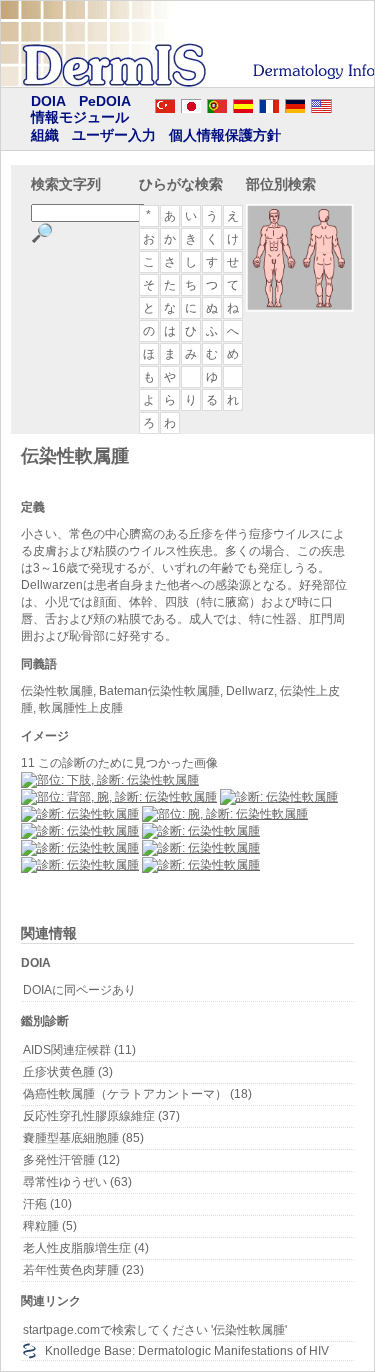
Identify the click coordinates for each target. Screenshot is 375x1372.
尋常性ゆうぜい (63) (77, 1182)
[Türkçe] (165, 103)
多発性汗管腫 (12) (71, 1160)
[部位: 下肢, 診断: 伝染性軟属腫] (110, 780)
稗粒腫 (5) (50, 1226)
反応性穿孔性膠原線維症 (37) (101, 1116)
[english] (341, 103)
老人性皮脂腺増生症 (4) (86, 1248)
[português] (217, 103)
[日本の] (191, 103)
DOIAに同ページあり (79, 990)
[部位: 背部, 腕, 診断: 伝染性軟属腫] (119, 797)
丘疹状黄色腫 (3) (68, 1072)
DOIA (48, 101)
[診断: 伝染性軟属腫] (279, 797)
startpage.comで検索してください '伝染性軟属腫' (155, 1330)
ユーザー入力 (114, 135)
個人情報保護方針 (225, 135)
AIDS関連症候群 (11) (79, 1050)
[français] (269, 103)
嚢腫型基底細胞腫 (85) (83, 1138)
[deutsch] (295, 103)
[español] (243, 103)
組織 (45, 135)
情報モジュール (80, 117)
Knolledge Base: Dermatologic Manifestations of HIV (187, 1351)
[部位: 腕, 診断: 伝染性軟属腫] (225, 814)
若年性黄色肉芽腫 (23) (83, 1270)
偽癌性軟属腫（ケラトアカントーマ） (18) (137, 1094)
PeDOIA (105, 101)
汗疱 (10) (47, 1204)
